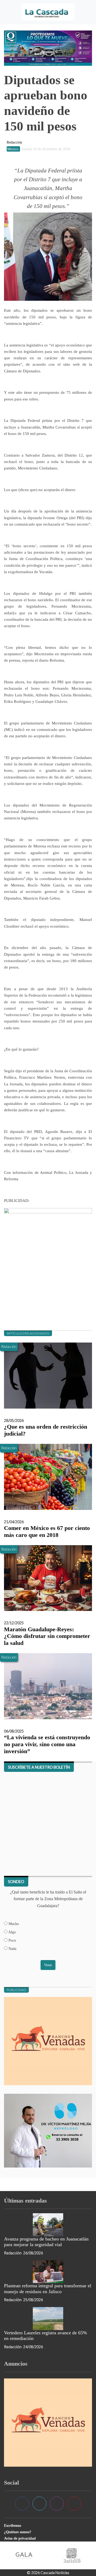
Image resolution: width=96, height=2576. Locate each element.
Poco (12, 1940)
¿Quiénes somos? (18, 2532)
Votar (48, 1965)
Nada (12, 1949)
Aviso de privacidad (20, 2538)
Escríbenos (13, 2525)
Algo (12, 1932)
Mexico (13, 149)
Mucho (13, 1924)
